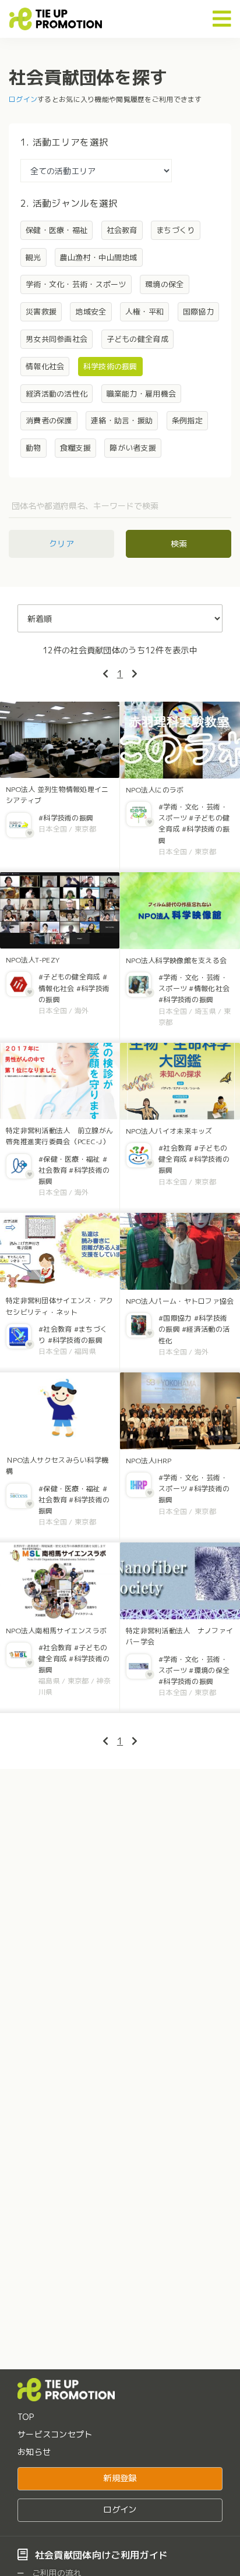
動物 (33, 448)
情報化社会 (45, 366)
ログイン (23, 99)
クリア (61, 544)
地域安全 (91, 312)
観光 (33, 257)
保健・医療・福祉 (57, 230)
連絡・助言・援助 (122, 420)
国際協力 (198, 312)
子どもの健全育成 (137, 339)
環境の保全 (164, 284)
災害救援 (41, 312)
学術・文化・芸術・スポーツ (76, 284)
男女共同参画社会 (57, 339)
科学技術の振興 (110, 366)
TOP (26, 2417)
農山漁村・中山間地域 (99, 257)
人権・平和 (144, 312)
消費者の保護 (49, 420)
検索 (179, 544)
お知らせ (34, 2452)
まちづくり (175, 230)
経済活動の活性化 (57, 394)
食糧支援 (75, 448)
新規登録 (120, 2478)
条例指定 (187, 420)
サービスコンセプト (55, 2434)
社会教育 (122, 230)
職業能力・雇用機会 (142, 394)
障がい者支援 (133, 448)
